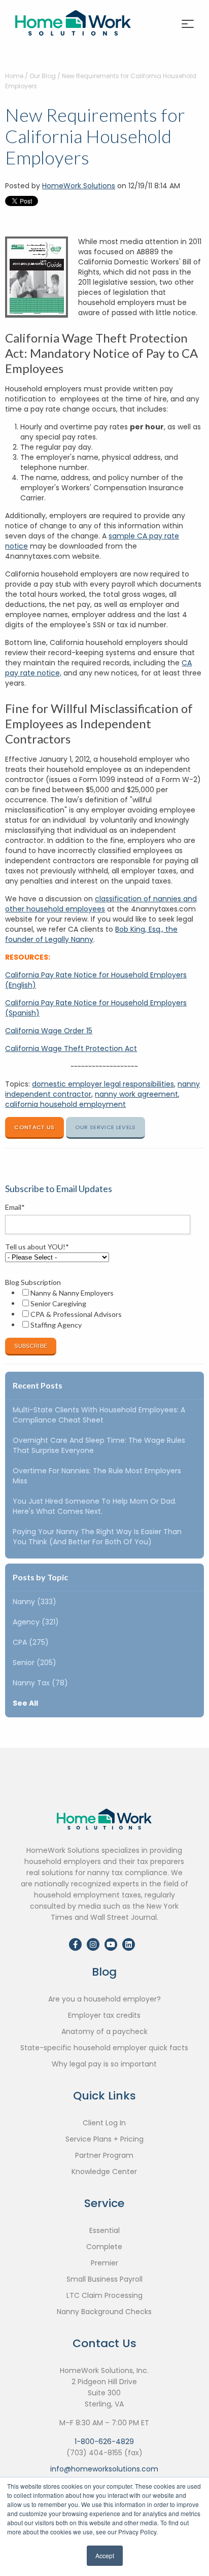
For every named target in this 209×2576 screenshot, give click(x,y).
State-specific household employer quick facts (104, 2048)
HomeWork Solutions (79, 186)
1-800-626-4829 (104, 2442)
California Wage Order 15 (49, 1031)
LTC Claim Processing (104, 2295)
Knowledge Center (104, 2172)
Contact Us (34, 1127)
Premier (104, 2263)
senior (34, 1663)
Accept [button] (105, 2555)
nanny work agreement (136, 1094)
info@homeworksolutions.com (104, 2469)
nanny (34, 1602)
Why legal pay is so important (104, 2064)
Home (14, 76)
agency (36, 1622)
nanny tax (40, 1683)
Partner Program (104, 2155)
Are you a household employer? (104, 1999)
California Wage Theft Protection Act (71, 1048)
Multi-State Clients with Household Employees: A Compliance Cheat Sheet (99, 1415)
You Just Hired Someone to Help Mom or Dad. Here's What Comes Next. (95, 1506)
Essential (104, 2230)
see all (25, 1703)
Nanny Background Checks (104, 2312)
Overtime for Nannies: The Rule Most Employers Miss (97, 1476)
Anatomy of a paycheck (104, 2031)
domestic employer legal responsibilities (103, 1084)
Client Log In (104, 2123)
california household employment (65, 1104)
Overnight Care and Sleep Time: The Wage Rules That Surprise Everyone (99, 1445)
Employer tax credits (104, 2015)
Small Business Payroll (104, 2279)
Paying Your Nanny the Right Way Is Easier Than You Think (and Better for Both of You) (97, 1537)
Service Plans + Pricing (104, 2139)
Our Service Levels (106, 1127)
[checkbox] (102, 1309)
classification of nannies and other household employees (101, 904)
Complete (104, 2247)
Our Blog (43, 76)
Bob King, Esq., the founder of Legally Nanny (91, 934)
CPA (31, 1642)
